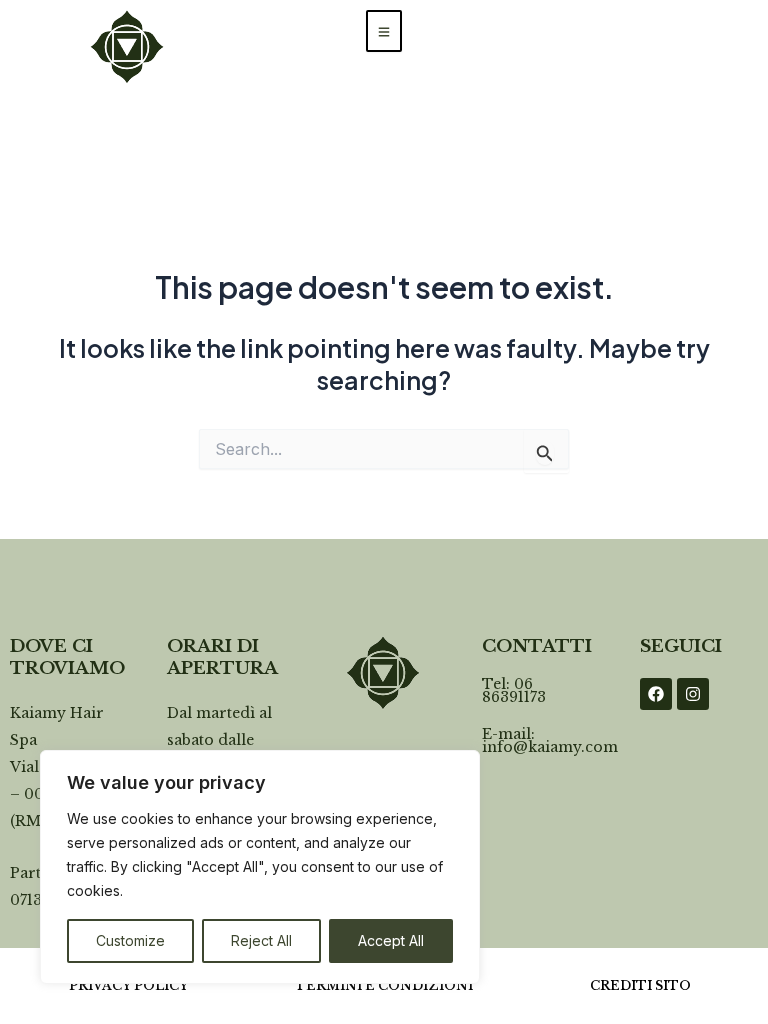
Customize (130, 940)
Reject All (261, 940)
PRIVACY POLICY (128, 985)
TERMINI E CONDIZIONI (384, 985)
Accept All (391, 940)
